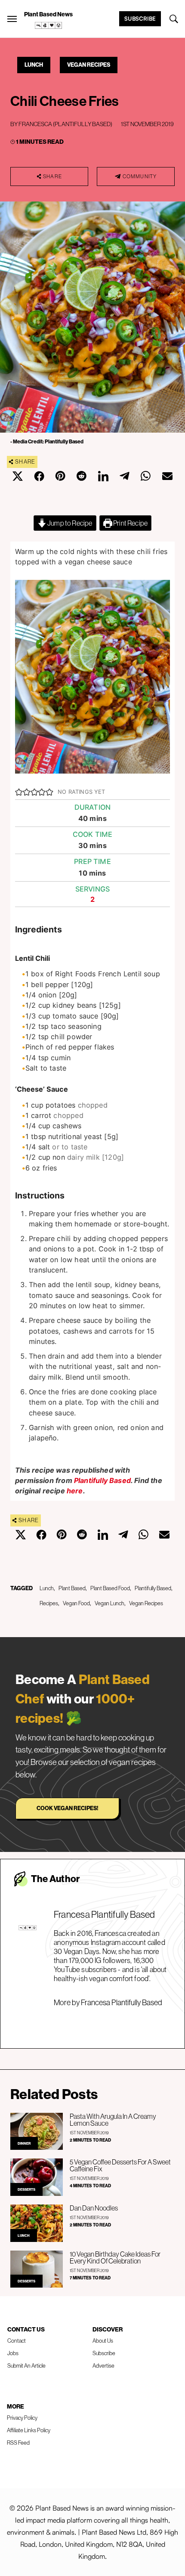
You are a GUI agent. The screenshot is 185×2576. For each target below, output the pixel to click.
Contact (17, 2341)
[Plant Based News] (12, 19)
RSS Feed (18, 2443)
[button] (19, 792)
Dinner (24, 2143)
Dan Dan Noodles (94, 2208)
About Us (103, 2341)
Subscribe (140, 19)
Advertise (103, 2365)
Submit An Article (26, 2365)
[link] (49, 25)
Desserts (26, 2189)
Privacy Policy (22, 2418)
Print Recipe (130, 523)
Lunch (34, 65)
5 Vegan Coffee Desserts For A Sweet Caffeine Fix (120, 2165)
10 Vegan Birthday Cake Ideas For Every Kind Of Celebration (115, 2257)
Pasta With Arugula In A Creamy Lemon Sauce (113, 2120)
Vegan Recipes (89, 65)
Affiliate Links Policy (29, 2430)
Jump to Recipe (69, 523)
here (75, 1491)
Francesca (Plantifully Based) (65, 124)
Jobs (13, 2353)
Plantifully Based (102, 1480)
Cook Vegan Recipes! (67, 1808)
